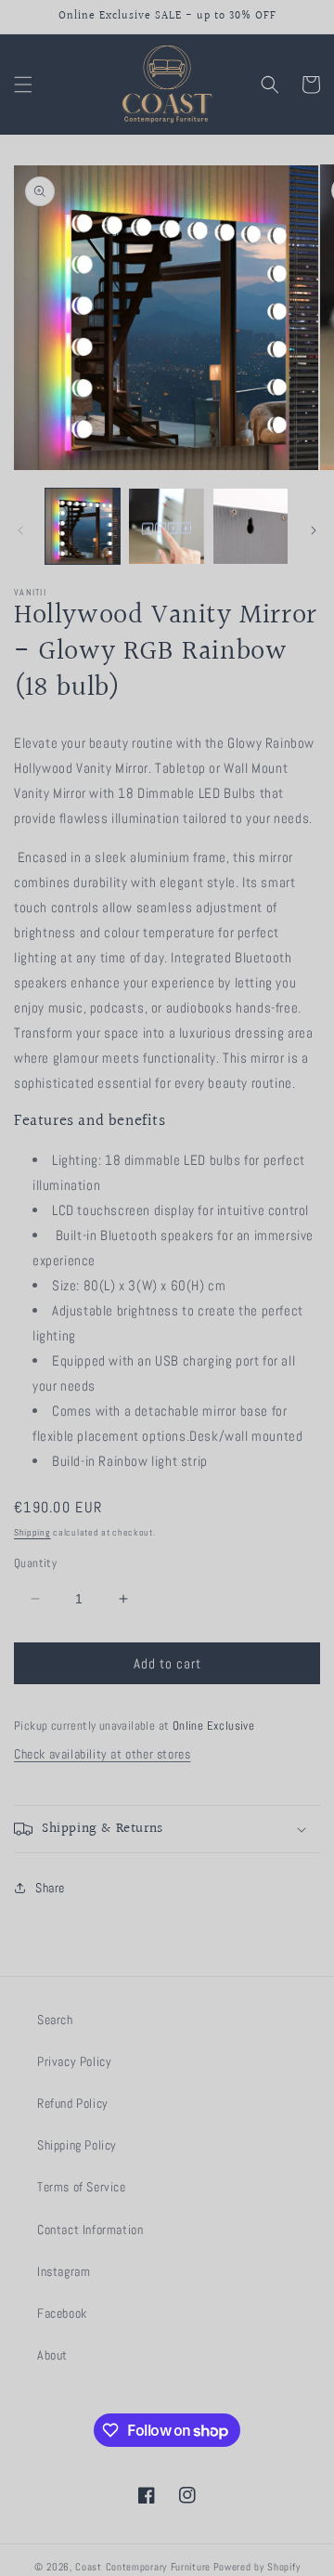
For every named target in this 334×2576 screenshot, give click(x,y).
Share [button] (50, 1888)
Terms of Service (82, 2187)
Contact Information (90, 2229)
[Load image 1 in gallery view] (83, 526)
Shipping (32, 1532)
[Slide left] (20, 530)
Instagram (64, 2271)
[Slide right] (314, 530)
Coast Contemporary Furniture (143, 2567)
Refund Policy (73, 2103)
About (52, 2355)
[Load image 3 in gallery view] (250, 526)
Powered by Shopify (257, 2567)
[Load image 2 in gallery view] (166, 526)
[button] (23, 85)
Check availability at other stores (102, 1754)
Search (55, 2020)
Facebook (62, 2313)
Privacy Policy (74, 2061)
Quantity (35, 1563)
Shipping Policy (77, 2145)
